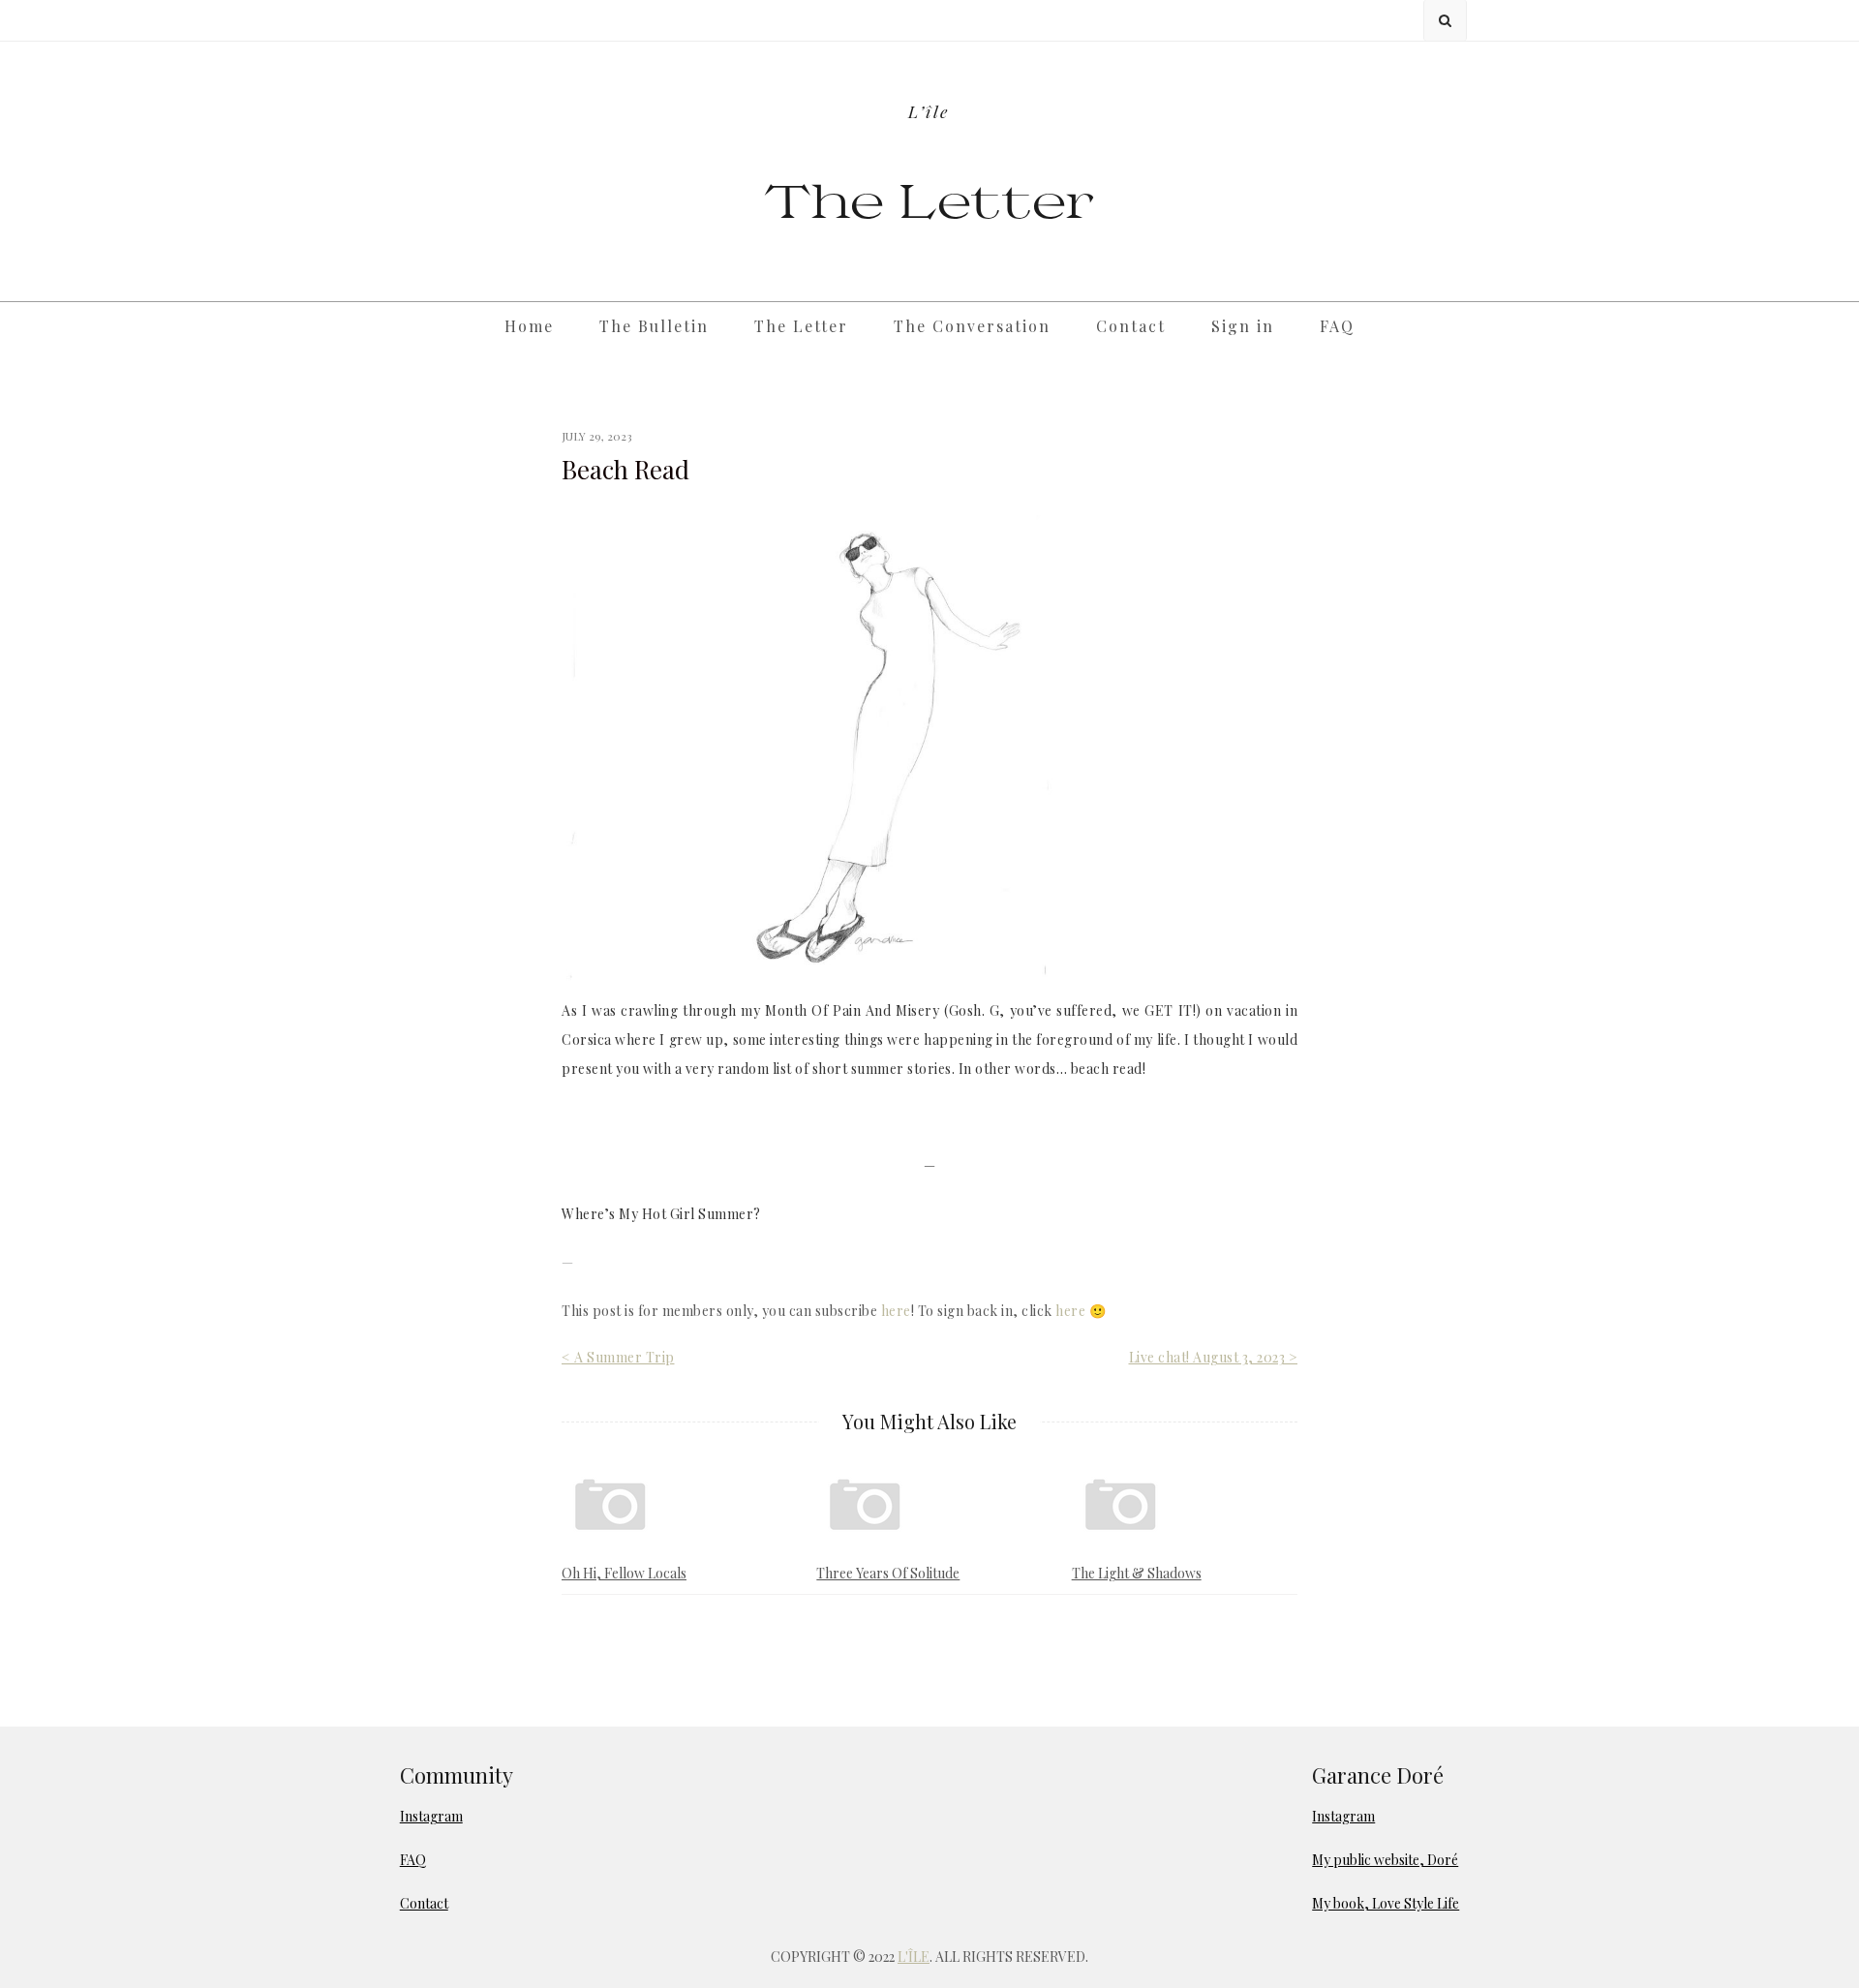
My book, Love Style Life (1386, 1903)
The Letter (930, 199)
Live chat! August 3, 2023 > (1214, 1357)
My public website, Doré (1385, 1860)
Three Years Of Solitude (888, 1573)
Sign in (1243, 326)
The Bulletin (654, 326)
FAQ (1337, 326)
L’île (929, 111)
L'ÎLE (914, 1957)
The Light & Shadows (1137, 1573)
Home (529, 326)
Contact (1131, 326)
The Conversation (972, 326)
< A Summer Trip (618, 1357)
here (896, 1311)
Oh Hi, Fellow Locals (624, 1573)
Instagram (431, 1816)
